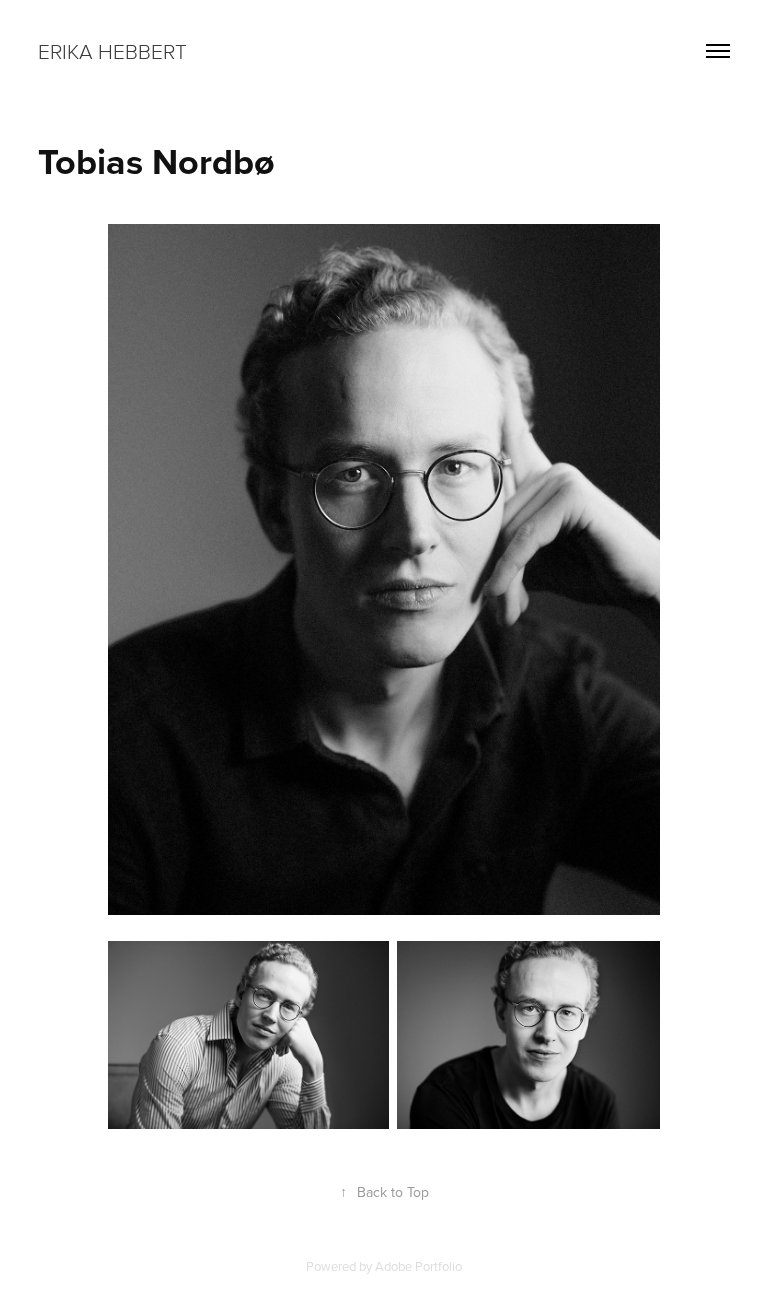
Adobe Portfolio (418, 1266)
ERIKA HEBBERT (112, 50)
